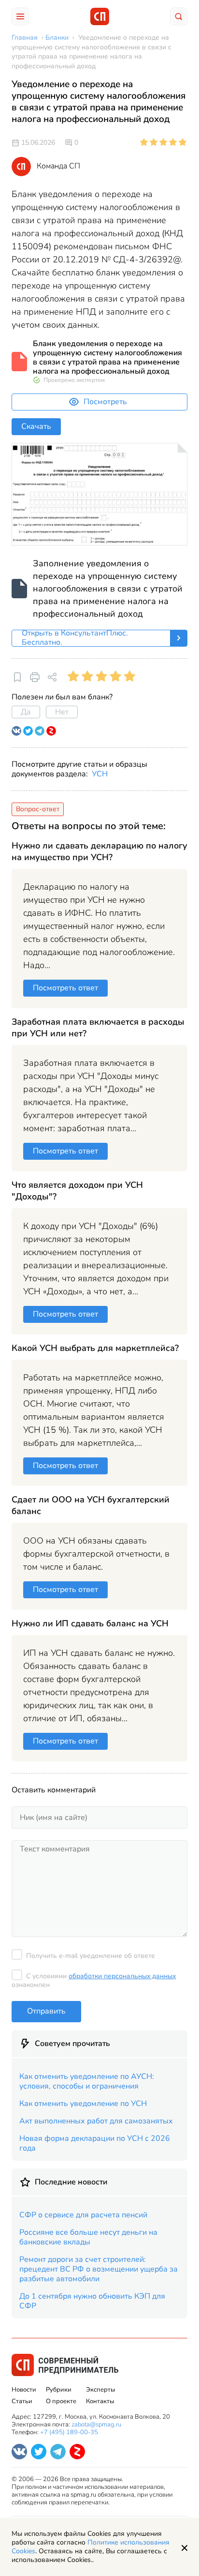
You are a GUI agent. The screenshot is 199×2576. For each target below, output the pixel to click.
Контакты (100, 2401)
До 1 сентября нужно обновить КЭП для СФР (92, 2301)
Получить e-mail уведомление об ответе (91, 1956)
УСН (100, 774)
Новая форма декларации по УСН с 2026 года (95, 2143)
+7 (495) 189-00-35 (69, 2432)
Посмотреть (105, 402)
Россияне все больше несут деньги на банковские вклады (88, 2237)
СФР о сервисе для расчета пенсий (83, 2215)
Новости (24, 2390)
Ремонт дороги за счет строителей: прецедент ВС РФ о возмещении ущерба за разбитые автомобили (99, 2269)
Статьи (22, 2401)
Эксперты (100, 2390)
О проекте (61, 2401)
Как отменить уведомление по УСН (83, 2104)
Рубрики (59, 2390)
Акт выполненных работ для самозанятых (96, 2121)
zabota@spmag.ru (96, 2424)
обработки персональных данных (122, 1976)
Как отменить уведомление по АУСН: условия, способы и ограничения (87, 2081)
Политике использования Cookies (91, 2547)
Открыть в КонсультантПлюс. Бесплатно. (75, 638)
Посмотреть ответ (65, 988)
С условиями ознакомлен (94, 1980)
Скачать (36, 426)
